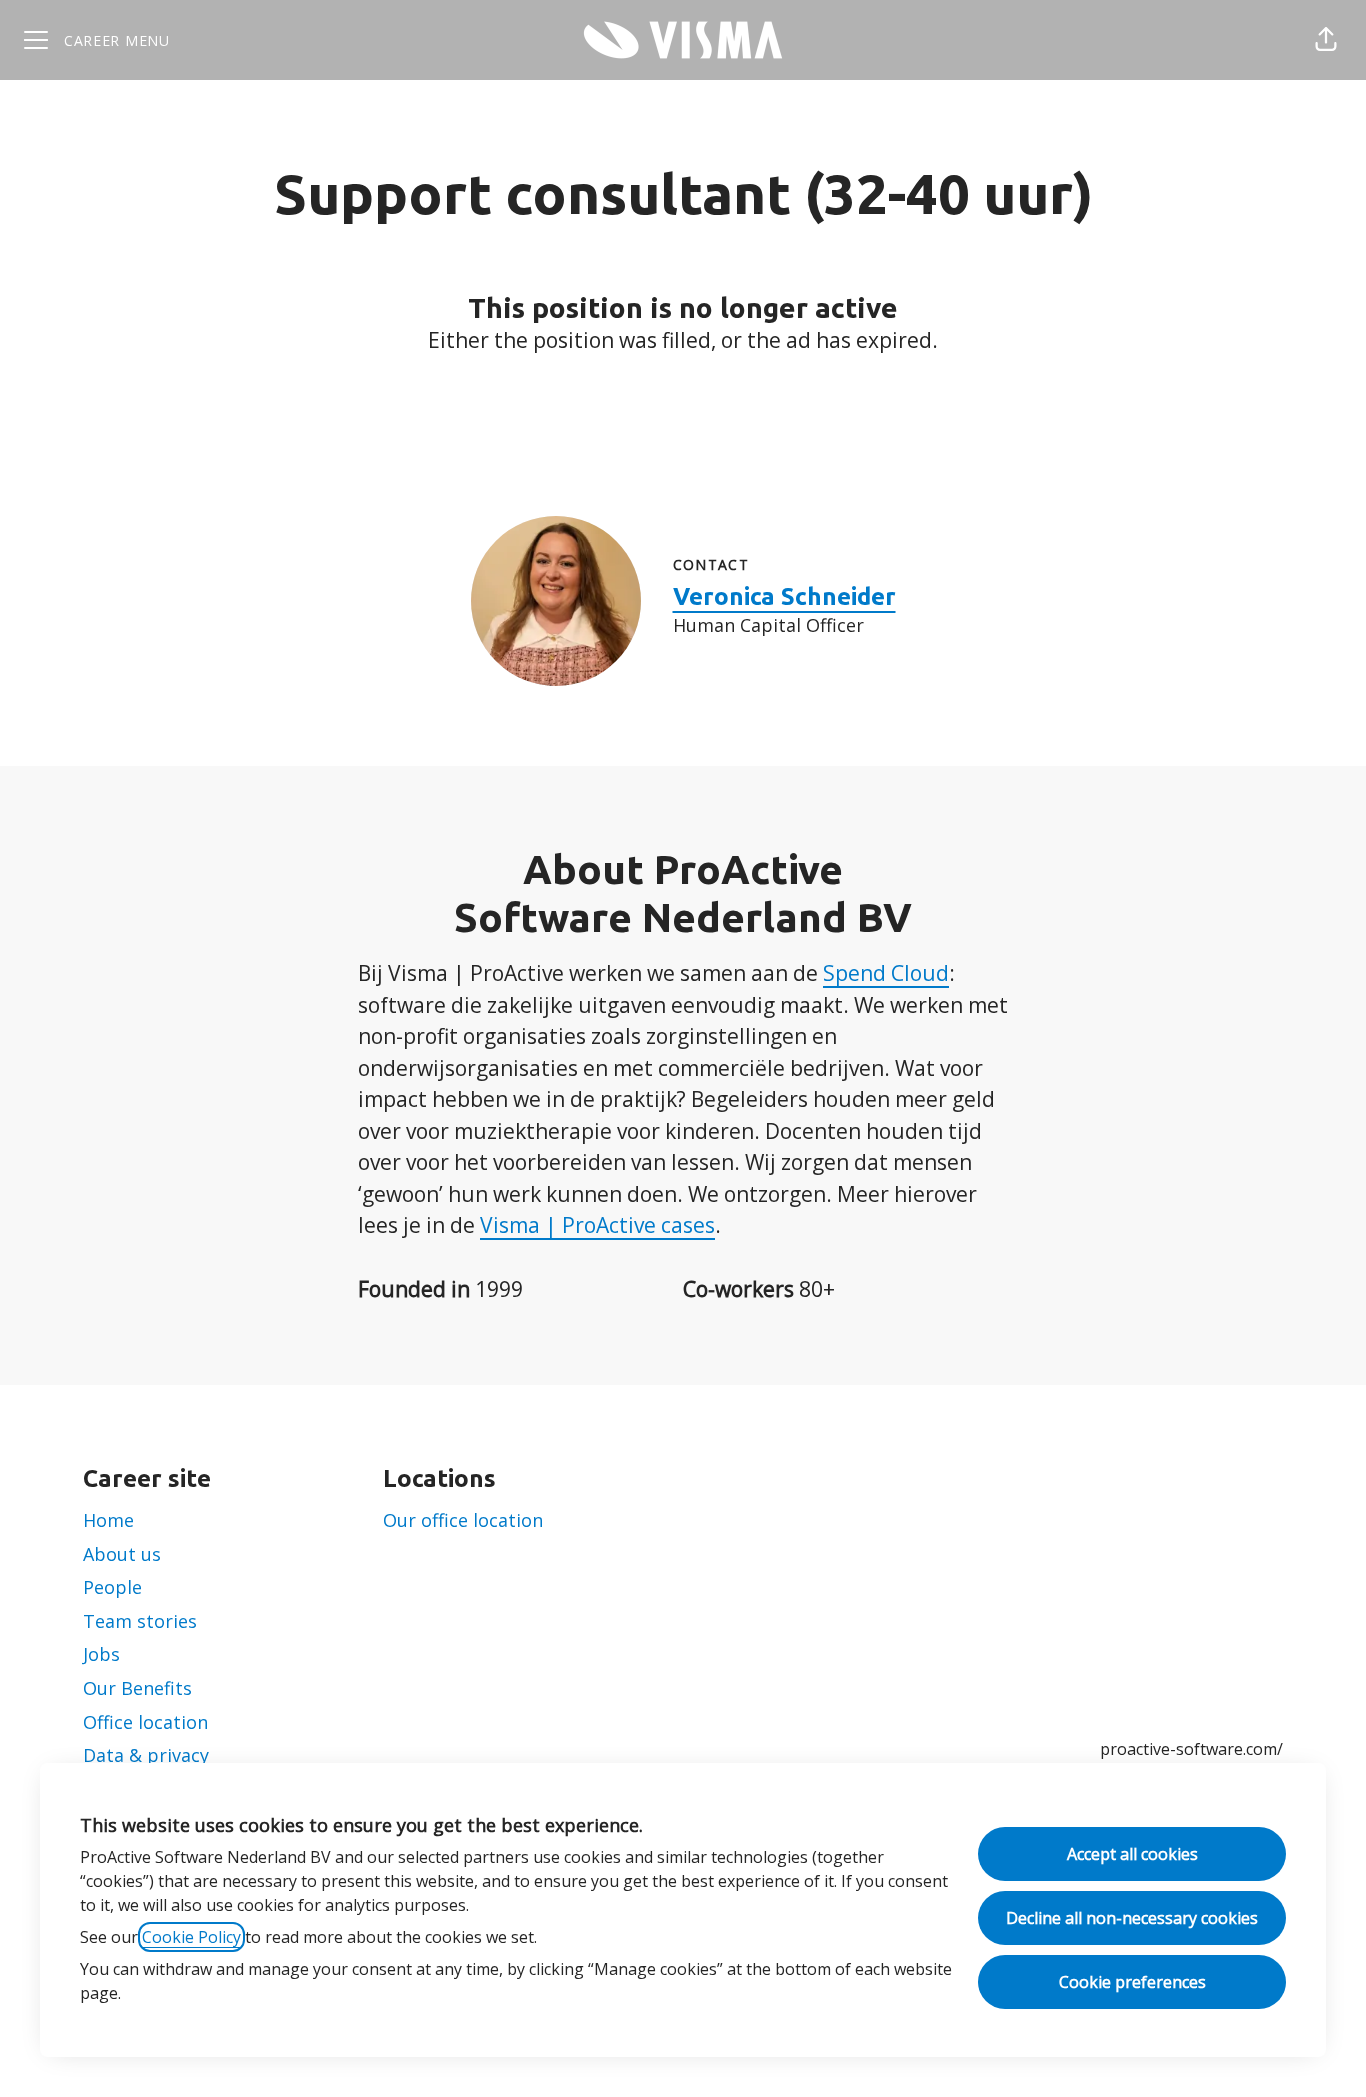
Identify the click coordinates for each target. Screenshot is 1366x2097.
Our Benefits (137, 1688)
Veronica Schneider (784, 596)
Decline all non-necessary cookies (1132, 1918)
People (112, 1587)
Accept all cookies (1132, 1854)
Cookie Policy (191, 1937)
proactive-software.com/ (1191, 1749)
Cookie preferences (1132, 1982)
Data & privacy (146, 1755)
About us (122, 1554)
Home (108, 1520)
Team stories (140, 1621)
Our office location (463, 1520)
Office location (145, 1722)
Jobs (101, 1654)
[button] (1326, 40)
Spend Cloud (886, 973)
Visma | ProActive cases (597, 1225)
